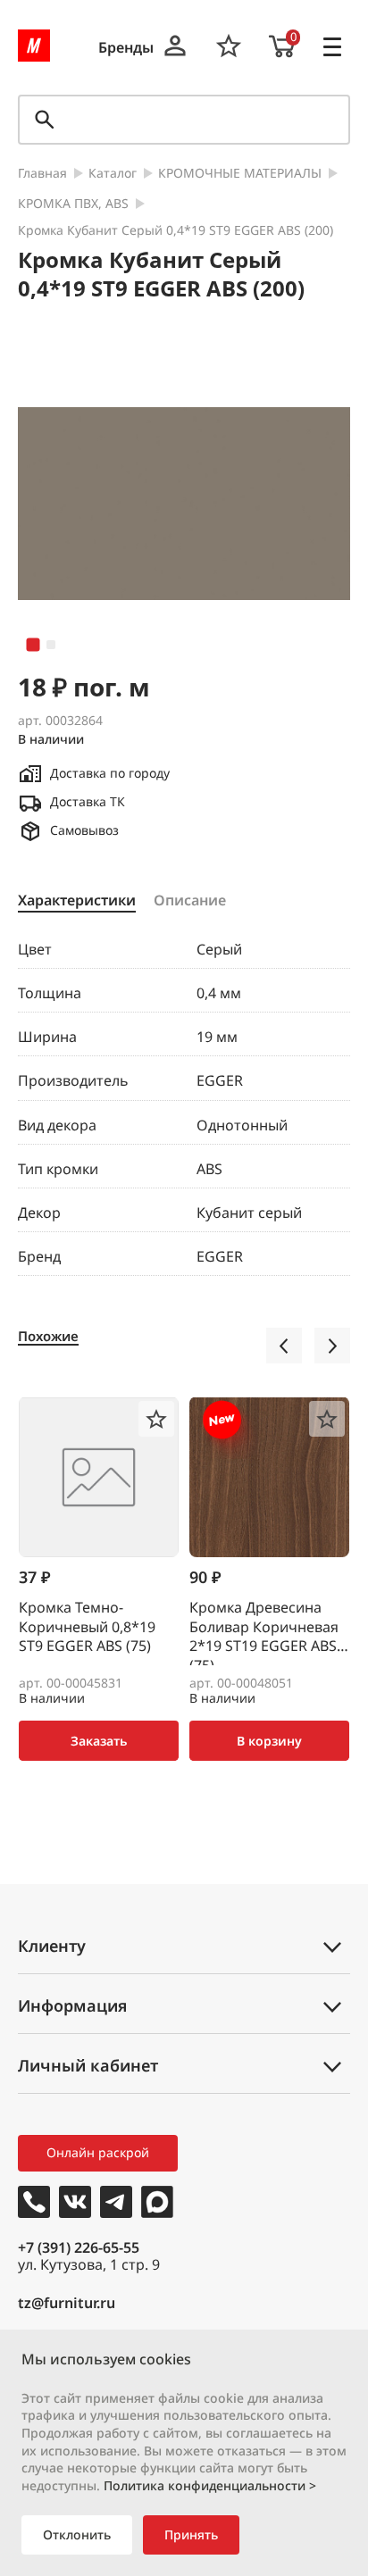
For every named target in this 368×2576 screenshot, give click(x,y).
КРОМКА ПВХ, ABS (73, 204)
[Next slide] (332, 1346)
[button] (33, 645)
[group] (184, 504)
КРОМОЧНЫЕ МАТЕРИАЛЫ (240, 174)
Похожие (48, 1336)
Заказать (99, 1741)
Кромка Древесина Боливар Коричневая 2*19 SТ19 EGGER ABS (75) (264, 1632)
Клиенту (52, 1946)
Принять (191, 2534)
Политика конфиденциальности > (210, 2485)
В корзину (269, 1741)
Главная (42, 174)
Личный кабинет (88, 2065)
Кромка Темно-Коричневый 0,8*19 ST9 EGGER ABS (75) (87, 1627)
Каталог (113, 174)
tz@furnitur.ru (67, 2303)
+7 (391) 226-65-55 (79, 2247)
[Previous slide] (284, 1346)
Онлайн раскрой (98, 2152)
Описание (190, 901)
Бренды (126, 48)
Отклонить (77, 2534)
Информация (72, 2005)
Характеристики (77, 901)
